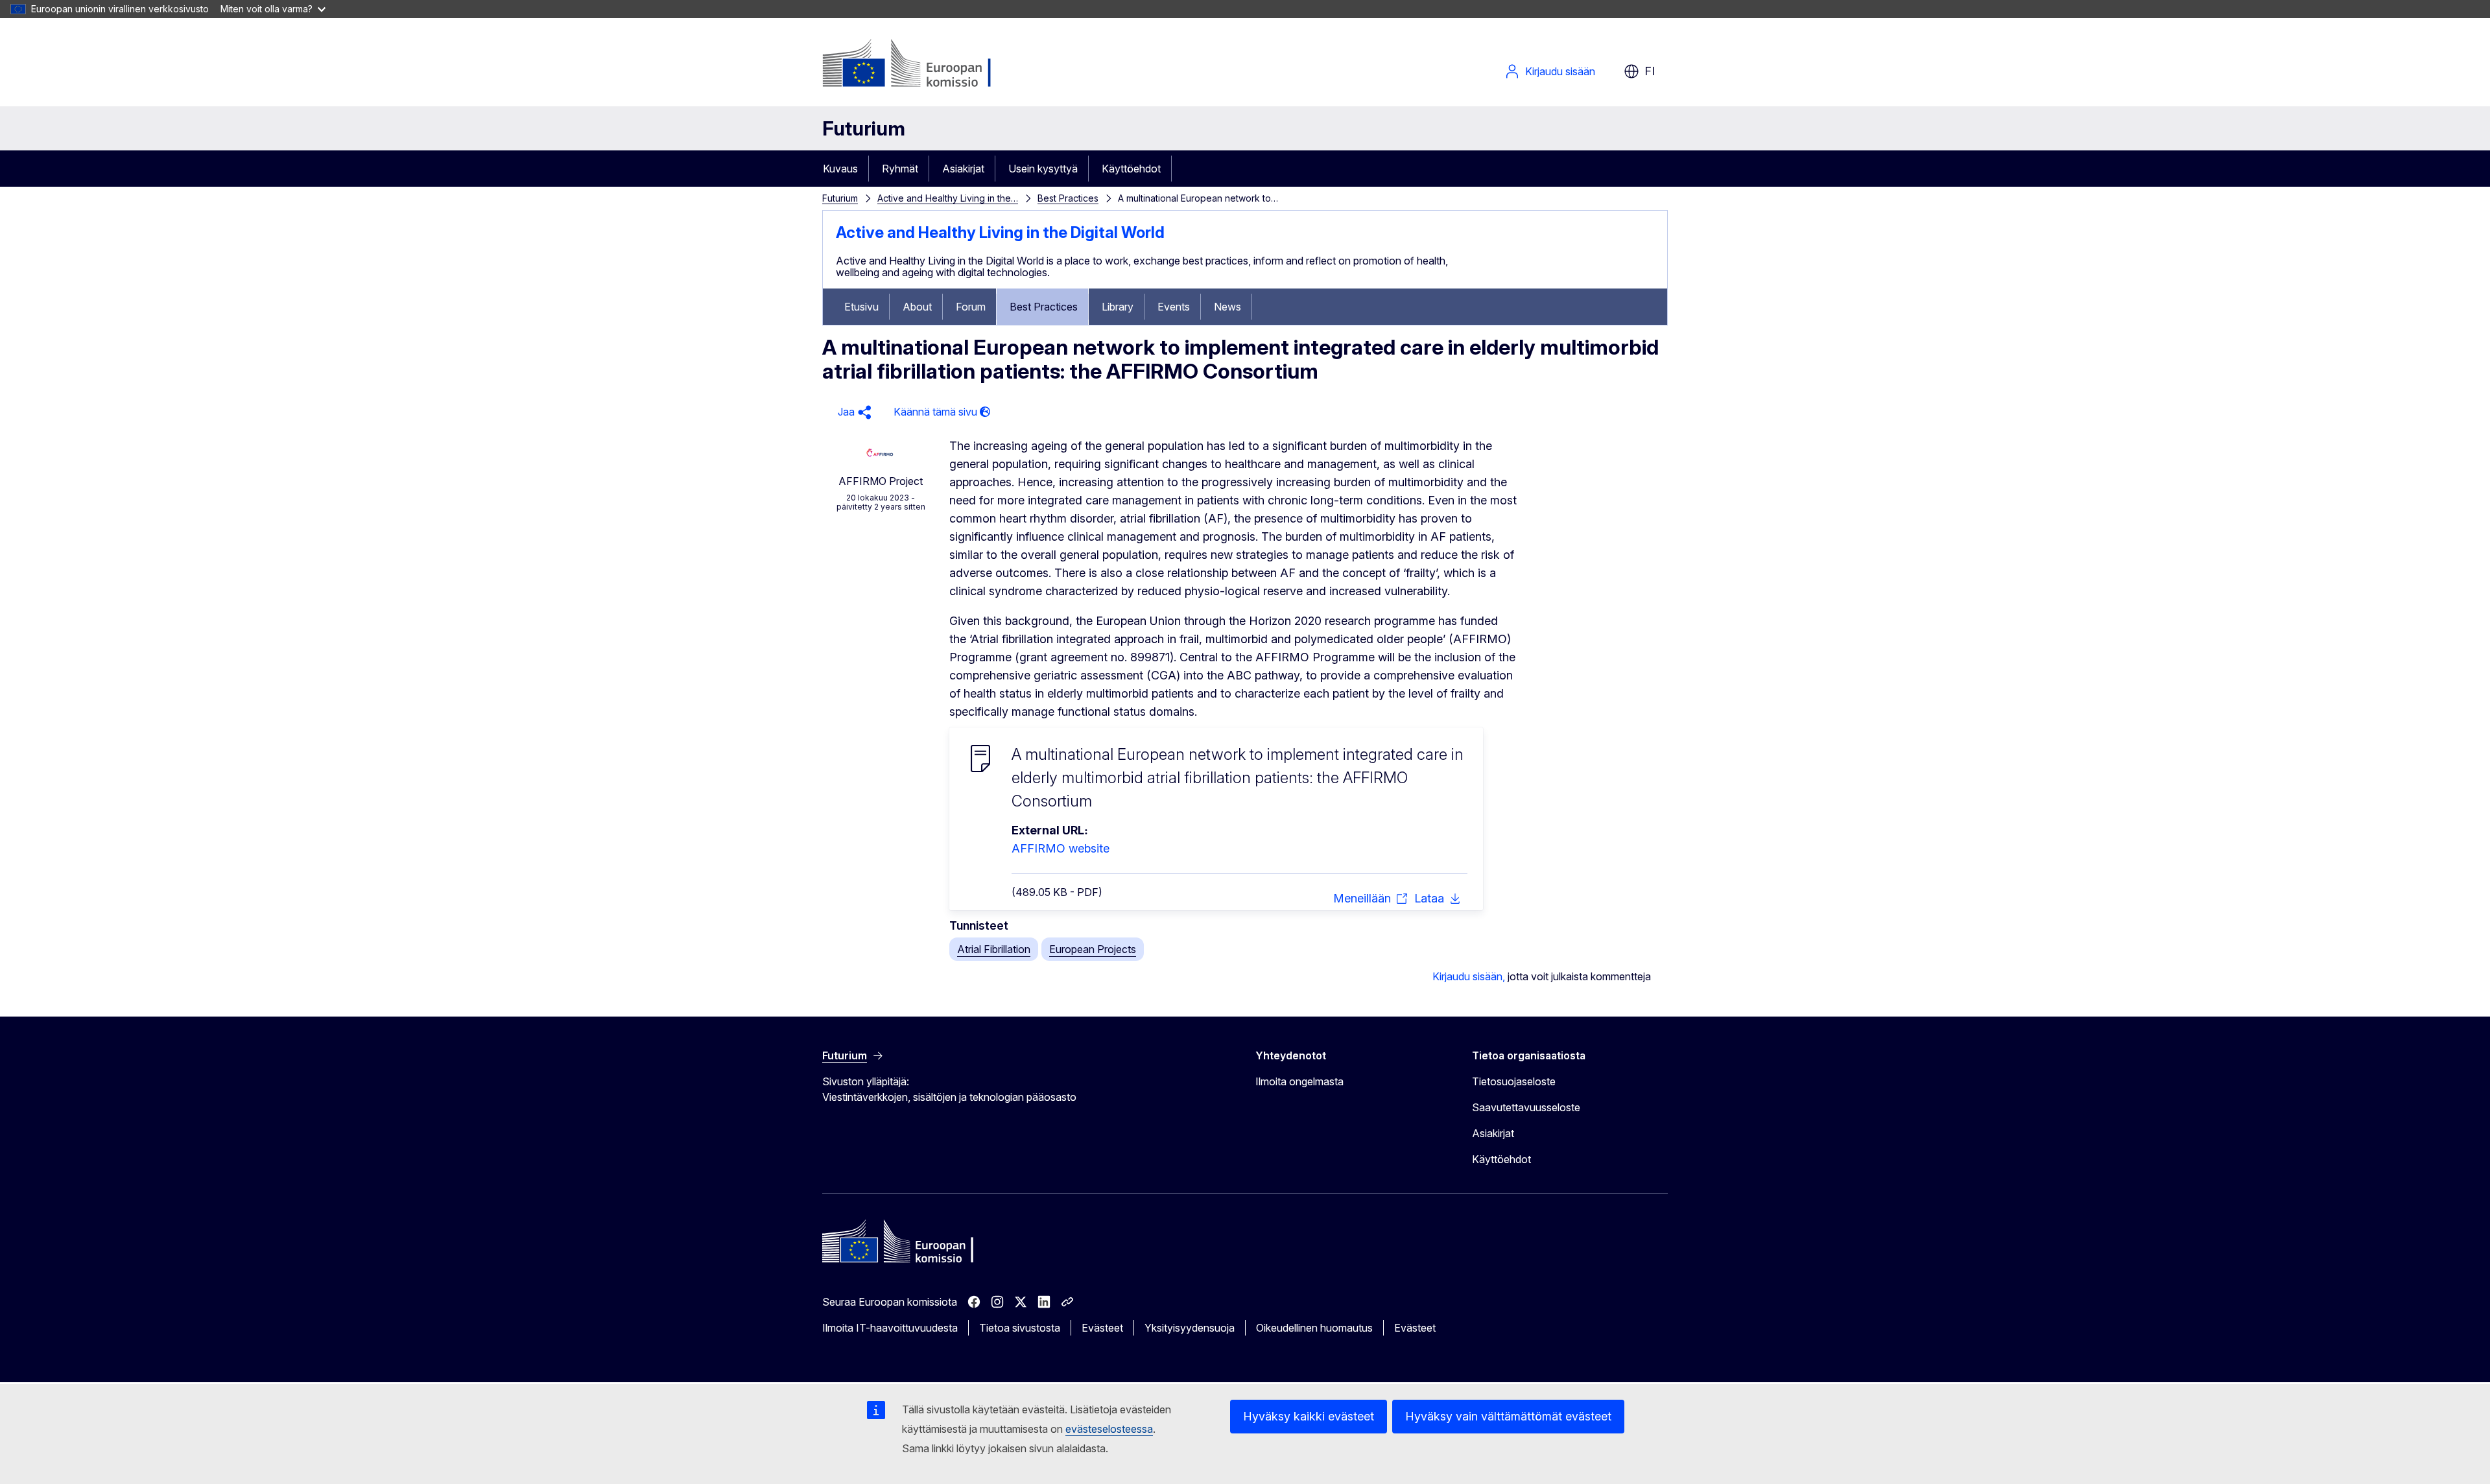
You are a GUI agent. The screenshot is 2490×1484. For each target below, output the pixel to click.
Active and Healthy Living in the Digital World (1000, 232)
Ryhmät (900, 169)
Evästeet (1102, 1328)
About (917, 307)
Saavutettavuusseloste (1526, 1107)
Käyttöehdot (1131, 169)
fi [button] (1650, 71)
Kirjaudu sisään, (1469, 976)
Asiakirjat (963, 169)
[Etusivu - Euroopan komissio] (927, 65)
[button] (853, 412)
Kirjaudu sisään (1560, 71)
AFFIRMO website (1061, 848)
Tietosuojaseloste (1514, 1081)
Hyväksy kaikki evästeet (1309, 1416)
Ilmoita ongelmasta (1299, 1081)
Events (1174, 307)
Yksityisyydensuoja (1190, 1328)
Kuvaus (840, 169)
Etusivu (861, 307)
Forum (971, 307)
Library (1118, 307)
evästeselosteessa (1109, 1429)
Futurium (864, 128)
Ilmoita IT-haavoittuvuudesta (890, 1328)
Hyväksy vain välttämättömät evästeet (1508, 1416)
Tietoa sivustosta (1020, 1328)
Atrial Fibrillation (994, 949)
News (1227, 307)
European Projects (1093, 949)
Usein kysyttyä (1043, 169)
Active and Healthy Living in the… (948, 198)
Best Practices (1068, 198)
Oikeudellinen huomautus (1314, 1328)
